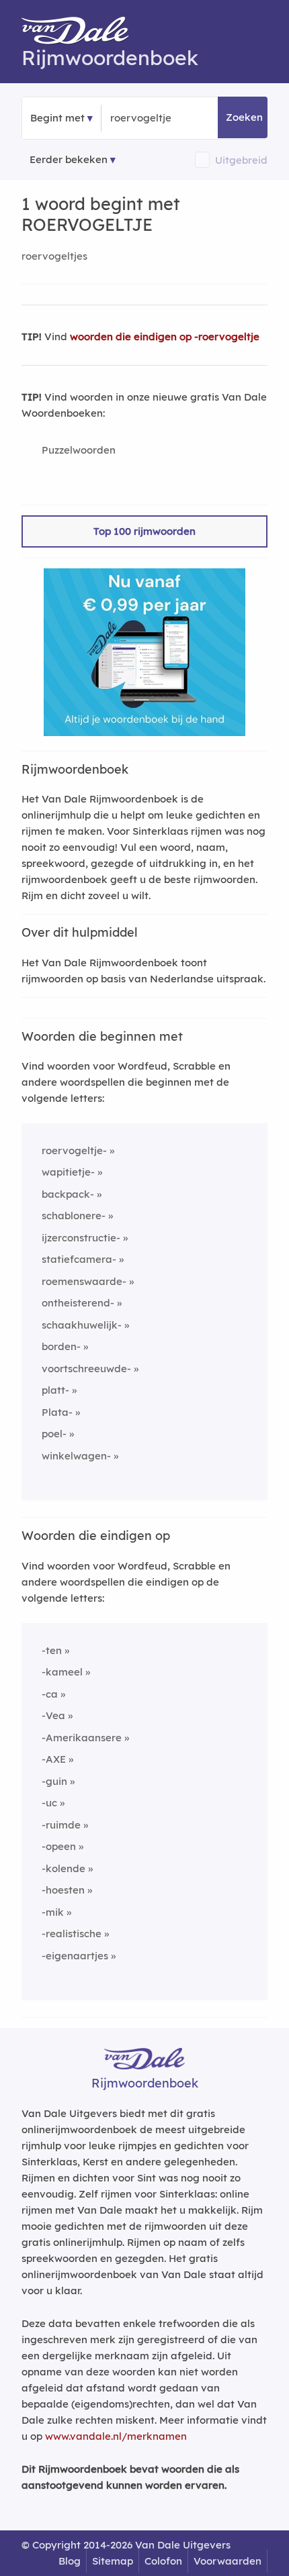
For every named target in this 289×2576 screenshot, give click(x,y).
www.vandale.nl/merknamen (116, 2436)
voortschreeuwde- (86, 1369)
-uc (49, 1803)
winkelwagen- (76, 1456)
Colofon (163, 2561)
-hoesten (63, 1890)
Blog (70, 2561)
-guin (54, 1781)
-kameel (62, 1672)
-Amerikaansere (82, 1738)
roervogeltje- (74, 1150)
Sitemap (113, 2561)
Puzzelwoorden (79, 450)
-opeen (59, 1846)
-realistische (72, 1934)
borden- (61, 1346)
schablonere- (74, 1216)
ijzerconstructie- (81, 1238)
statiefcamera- (79, 1259)
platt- (55, 1390)
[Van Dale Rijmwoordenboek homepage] (82, 34)
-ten (52, 1650)
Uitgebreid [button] (241, 160)
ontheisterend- (78, 1303)
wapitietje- (68, 1172)
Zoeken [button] (244, 117)
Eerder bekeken (69, 159)
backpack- (68, 1194)
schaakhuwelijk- (82, 1325)
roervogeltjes (54, 256)
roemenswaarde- (84, 1281)
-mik (53, 1912)
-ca (50, 1694)
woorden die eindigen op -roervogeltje (165, 337)
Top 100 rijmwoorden (144, 531)
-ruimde (61, 1825)
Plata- (57, 1412)
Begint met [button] (57, 118)
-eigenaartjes (75, 1956)
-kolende (64, 1868)
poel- (54, 1434)
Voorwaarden (228, 2561)
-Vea (53, 1715)
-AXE (54, 1759)
